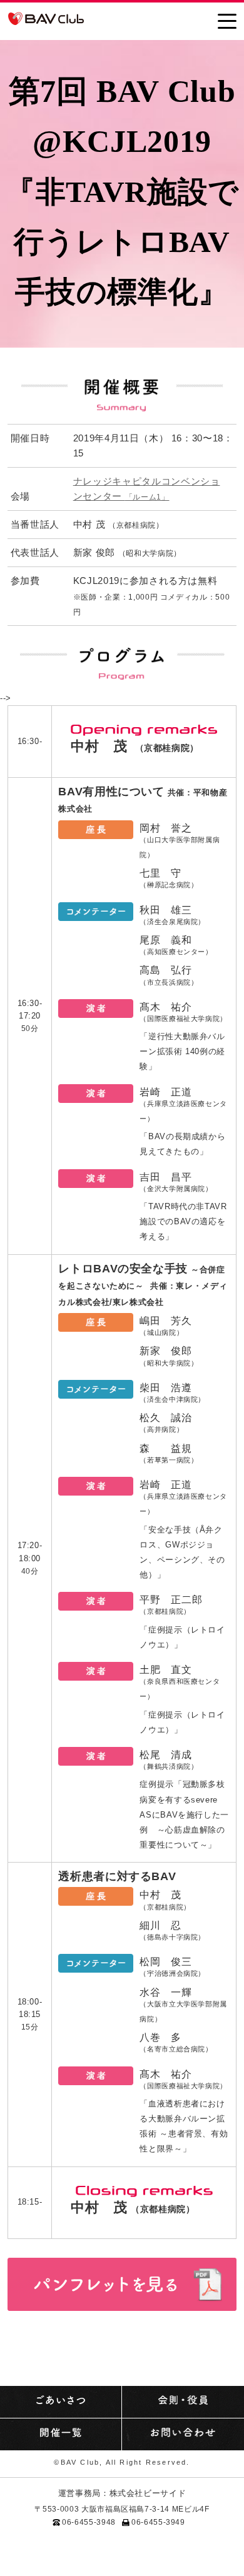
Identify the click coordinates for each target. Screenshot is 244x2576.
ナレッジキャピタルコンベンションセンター (147, 489)
